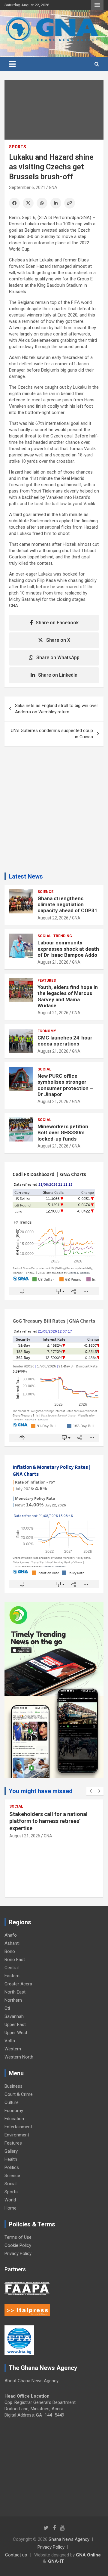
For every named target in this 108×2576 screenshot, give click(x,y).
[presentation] (91, 1791)
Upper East (15, 2025)
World (10, 2200)
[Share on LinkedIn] (56, 203)
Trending (63, 936)
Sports (18, 147)
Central (12, 1968)
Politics (12, 2167)
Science (45, 892)
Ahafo (11, 1935)
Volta (10, 2041)
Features (47, 981)
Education (14, 2119)
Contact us (16, 2555)
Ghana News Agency (69, 2539)
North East (15, 1992)
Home (10, 2208)
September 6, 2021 (27, 187)
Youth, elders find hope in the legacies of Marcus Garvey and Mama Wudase (68, 996)
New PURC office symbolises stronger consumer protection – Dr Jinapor (65, 1085)
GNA (53, 187)
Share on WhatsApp (58, 658)
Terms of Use (18, 2237)
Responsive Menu (97, 5)
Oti (7, 2008)
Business (13, 2086)
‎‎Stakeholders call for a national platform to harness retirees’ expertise (48, 1821)
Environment (17, 2135)
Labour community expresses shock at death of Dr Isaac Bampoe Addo (68, 949)
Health (11, 2159)
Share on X (58, 640)
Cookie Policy (18, 2245)
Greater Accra (18, 1984)
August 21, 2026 (53, 962)
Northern (13, 2000)
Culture (12, 2102)
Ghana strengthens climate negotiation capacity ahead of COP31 (67, 905)
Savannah (14, 2016)
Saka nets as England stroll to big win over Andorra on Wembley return (57, 709)
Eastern (12, 1976)
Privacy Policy (18, 2253)
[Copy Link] (70, 203)
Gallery (11, 2151)
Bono (10, 1951)
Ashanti (12, 1943)
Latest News (26, 876)
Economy (47, 1031)
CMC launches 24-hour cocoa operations (65, 1041)
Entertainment (18, 2127)
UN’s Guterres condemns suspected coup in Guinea (52, 734)
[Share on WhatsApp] (42, 203)
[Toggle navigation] (12, 64)
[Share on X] (28, 203)
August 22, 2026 (53, 918)
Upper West (16, 2033)
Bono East (15, 1960)
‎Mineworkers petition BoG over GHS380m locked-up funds (63, 1133)
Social (44, 936)
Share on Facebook (57, 623)
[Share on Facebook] (14, 203)
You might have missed (41, 1791)
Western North (19, 2057)
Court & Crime (19, 2094)
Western (13, 2049)
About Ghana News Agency (31, 2381)
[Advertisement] (54, 812)
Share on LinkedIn (58, 675)
